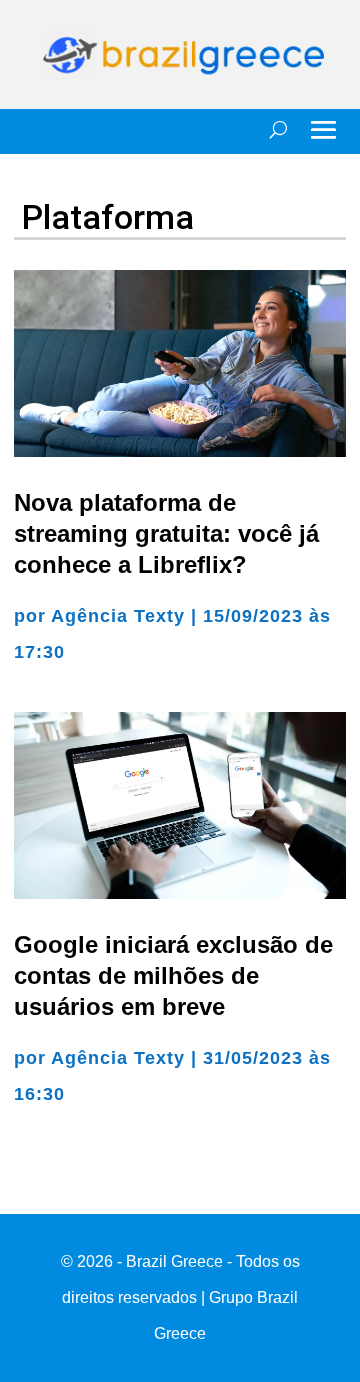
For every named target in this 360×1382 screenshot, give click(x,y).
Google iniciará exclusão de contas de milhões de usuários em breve (173, 975)
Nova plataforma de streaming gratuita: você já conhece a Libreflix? (166, 533)
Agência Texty (118, 616)
